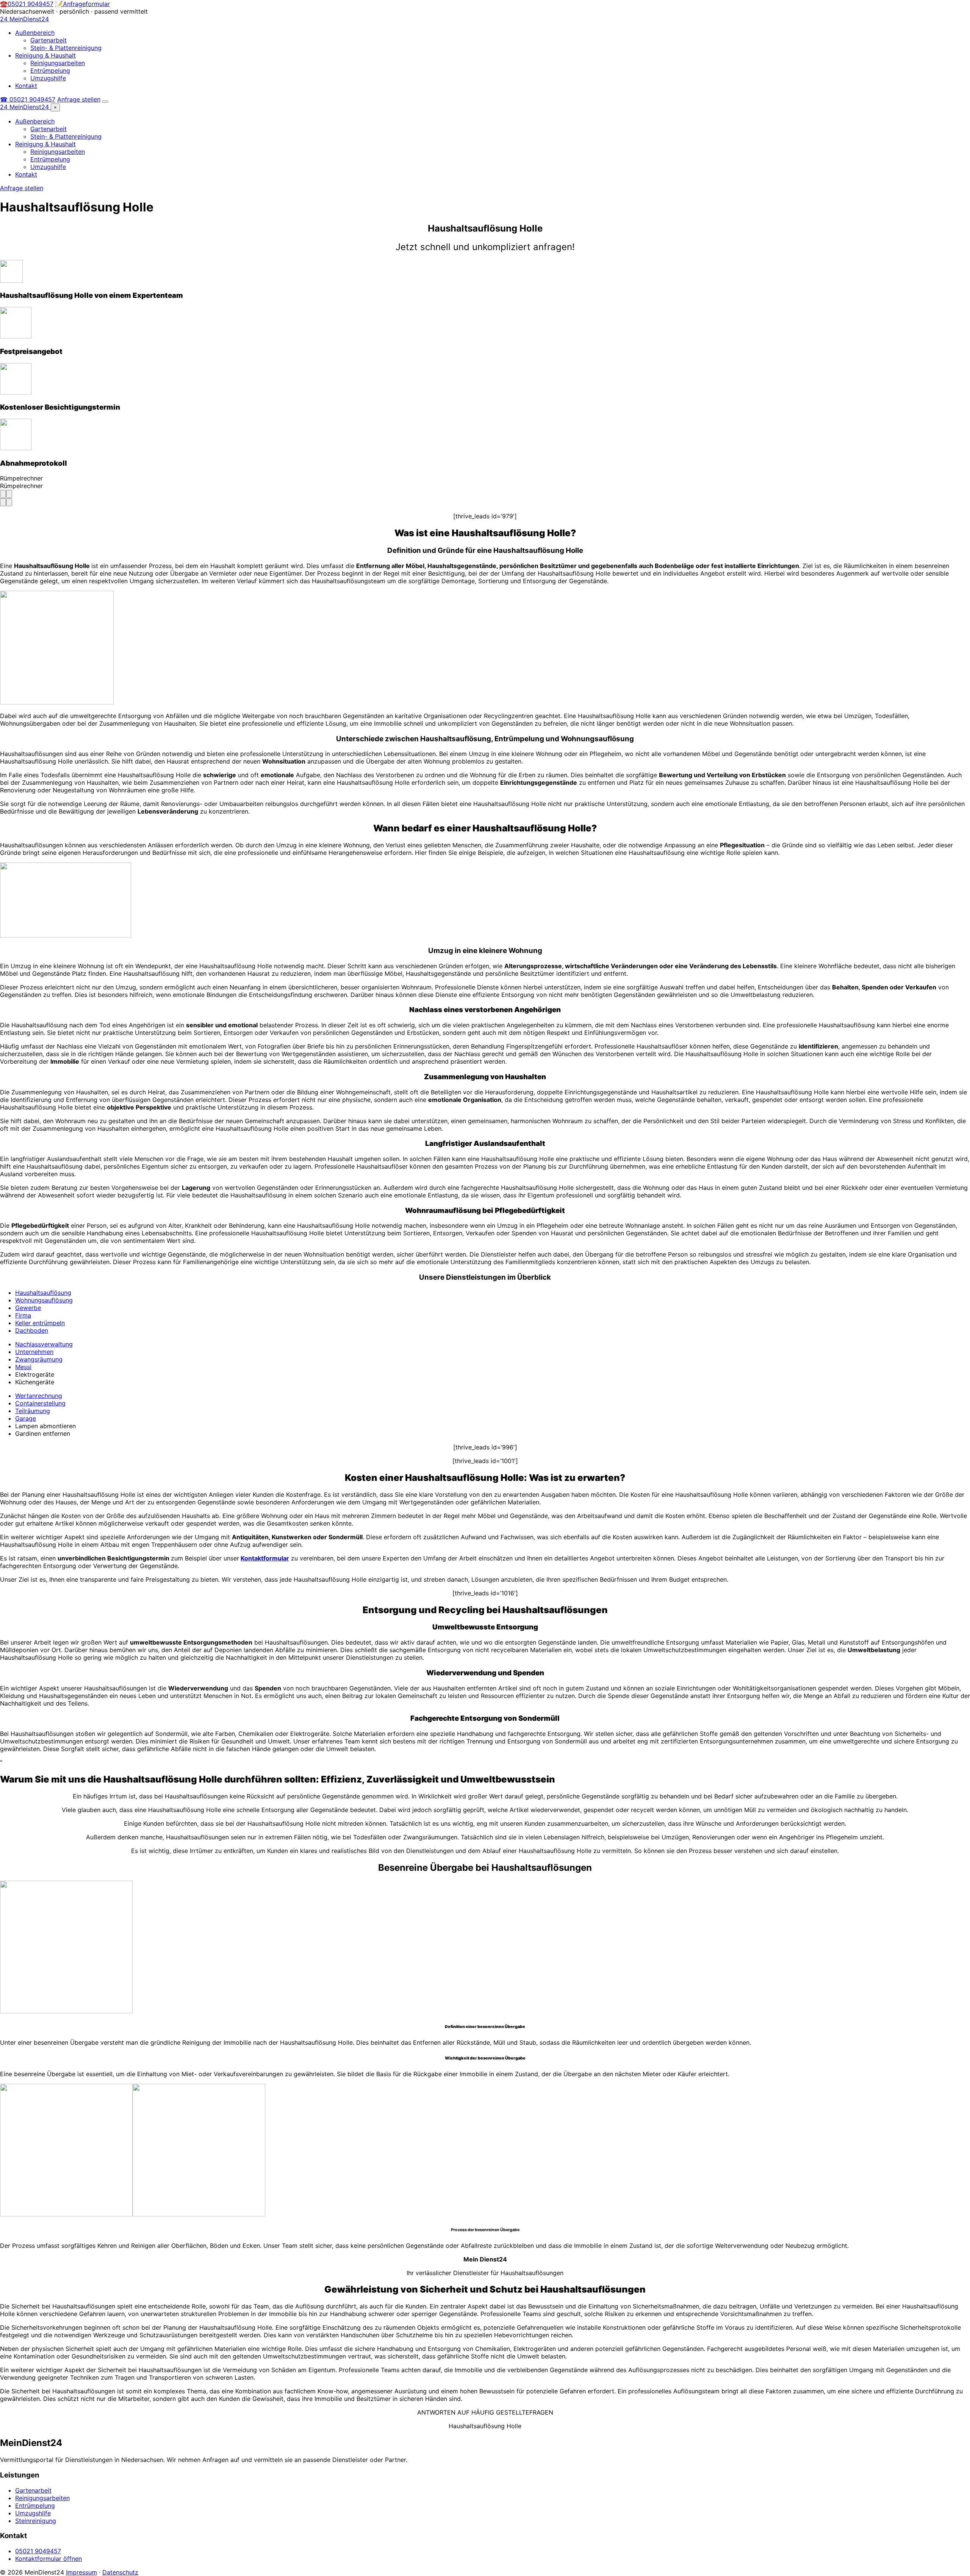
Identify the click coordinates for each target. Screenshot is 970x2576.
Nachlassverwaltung (44, 1344)
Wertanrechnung (39, 1396)
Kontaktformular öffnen (48, 2559)
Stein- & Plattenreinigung (66, 48)
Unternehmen (34, 1352)
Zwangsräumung (39, 1359)
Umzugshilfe (48, 78)
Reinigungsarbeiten (58, 63)
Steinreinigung (36, 2521)
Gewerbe (28, 1308)
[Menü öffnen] (105, 102)
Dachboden (32, 1330)
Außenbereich (35, 33)
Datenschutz (120, 2572)
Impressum (81, 2572)
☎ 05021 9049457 (28, 99)
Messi (23, 1367)
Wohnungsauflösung (44, 1300)
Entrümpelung (50, 70)
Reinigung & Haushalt (45, 55)
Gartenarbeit (48, 40)
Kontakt (26, 86)
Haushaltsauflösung (43, 1293)
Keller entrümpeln (40, 1323)
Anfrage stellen (79, 99)
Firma (23, 1315)
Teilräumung (33, 1411)
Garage (26, 1418)
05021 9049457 (38, 2551)
